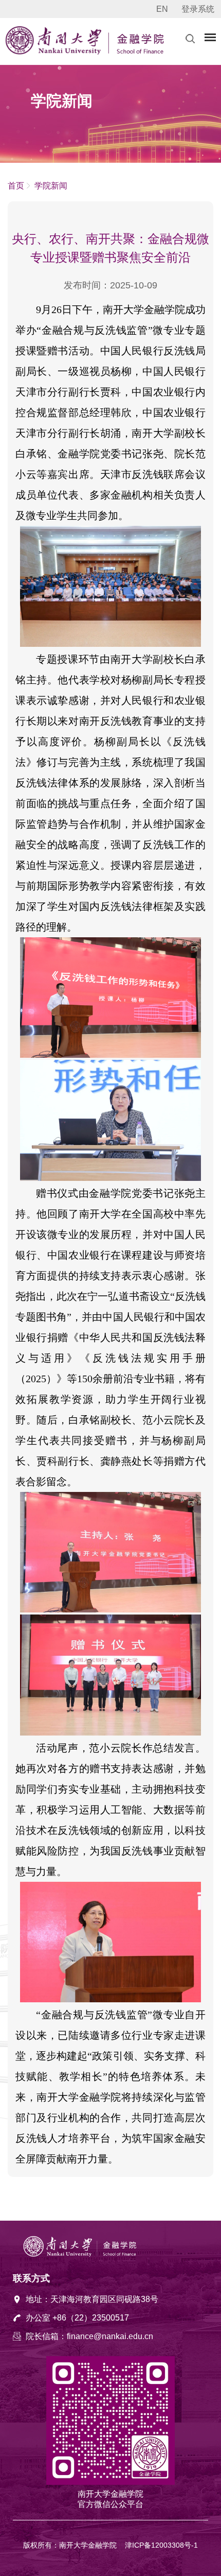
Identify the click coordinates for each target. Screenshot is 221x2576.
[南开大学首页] (55, 52)
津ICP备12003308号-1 (161, 2545)
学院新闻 (50, 186)
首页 (16, 186)
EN (162, 9)
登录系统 (198, 9)
